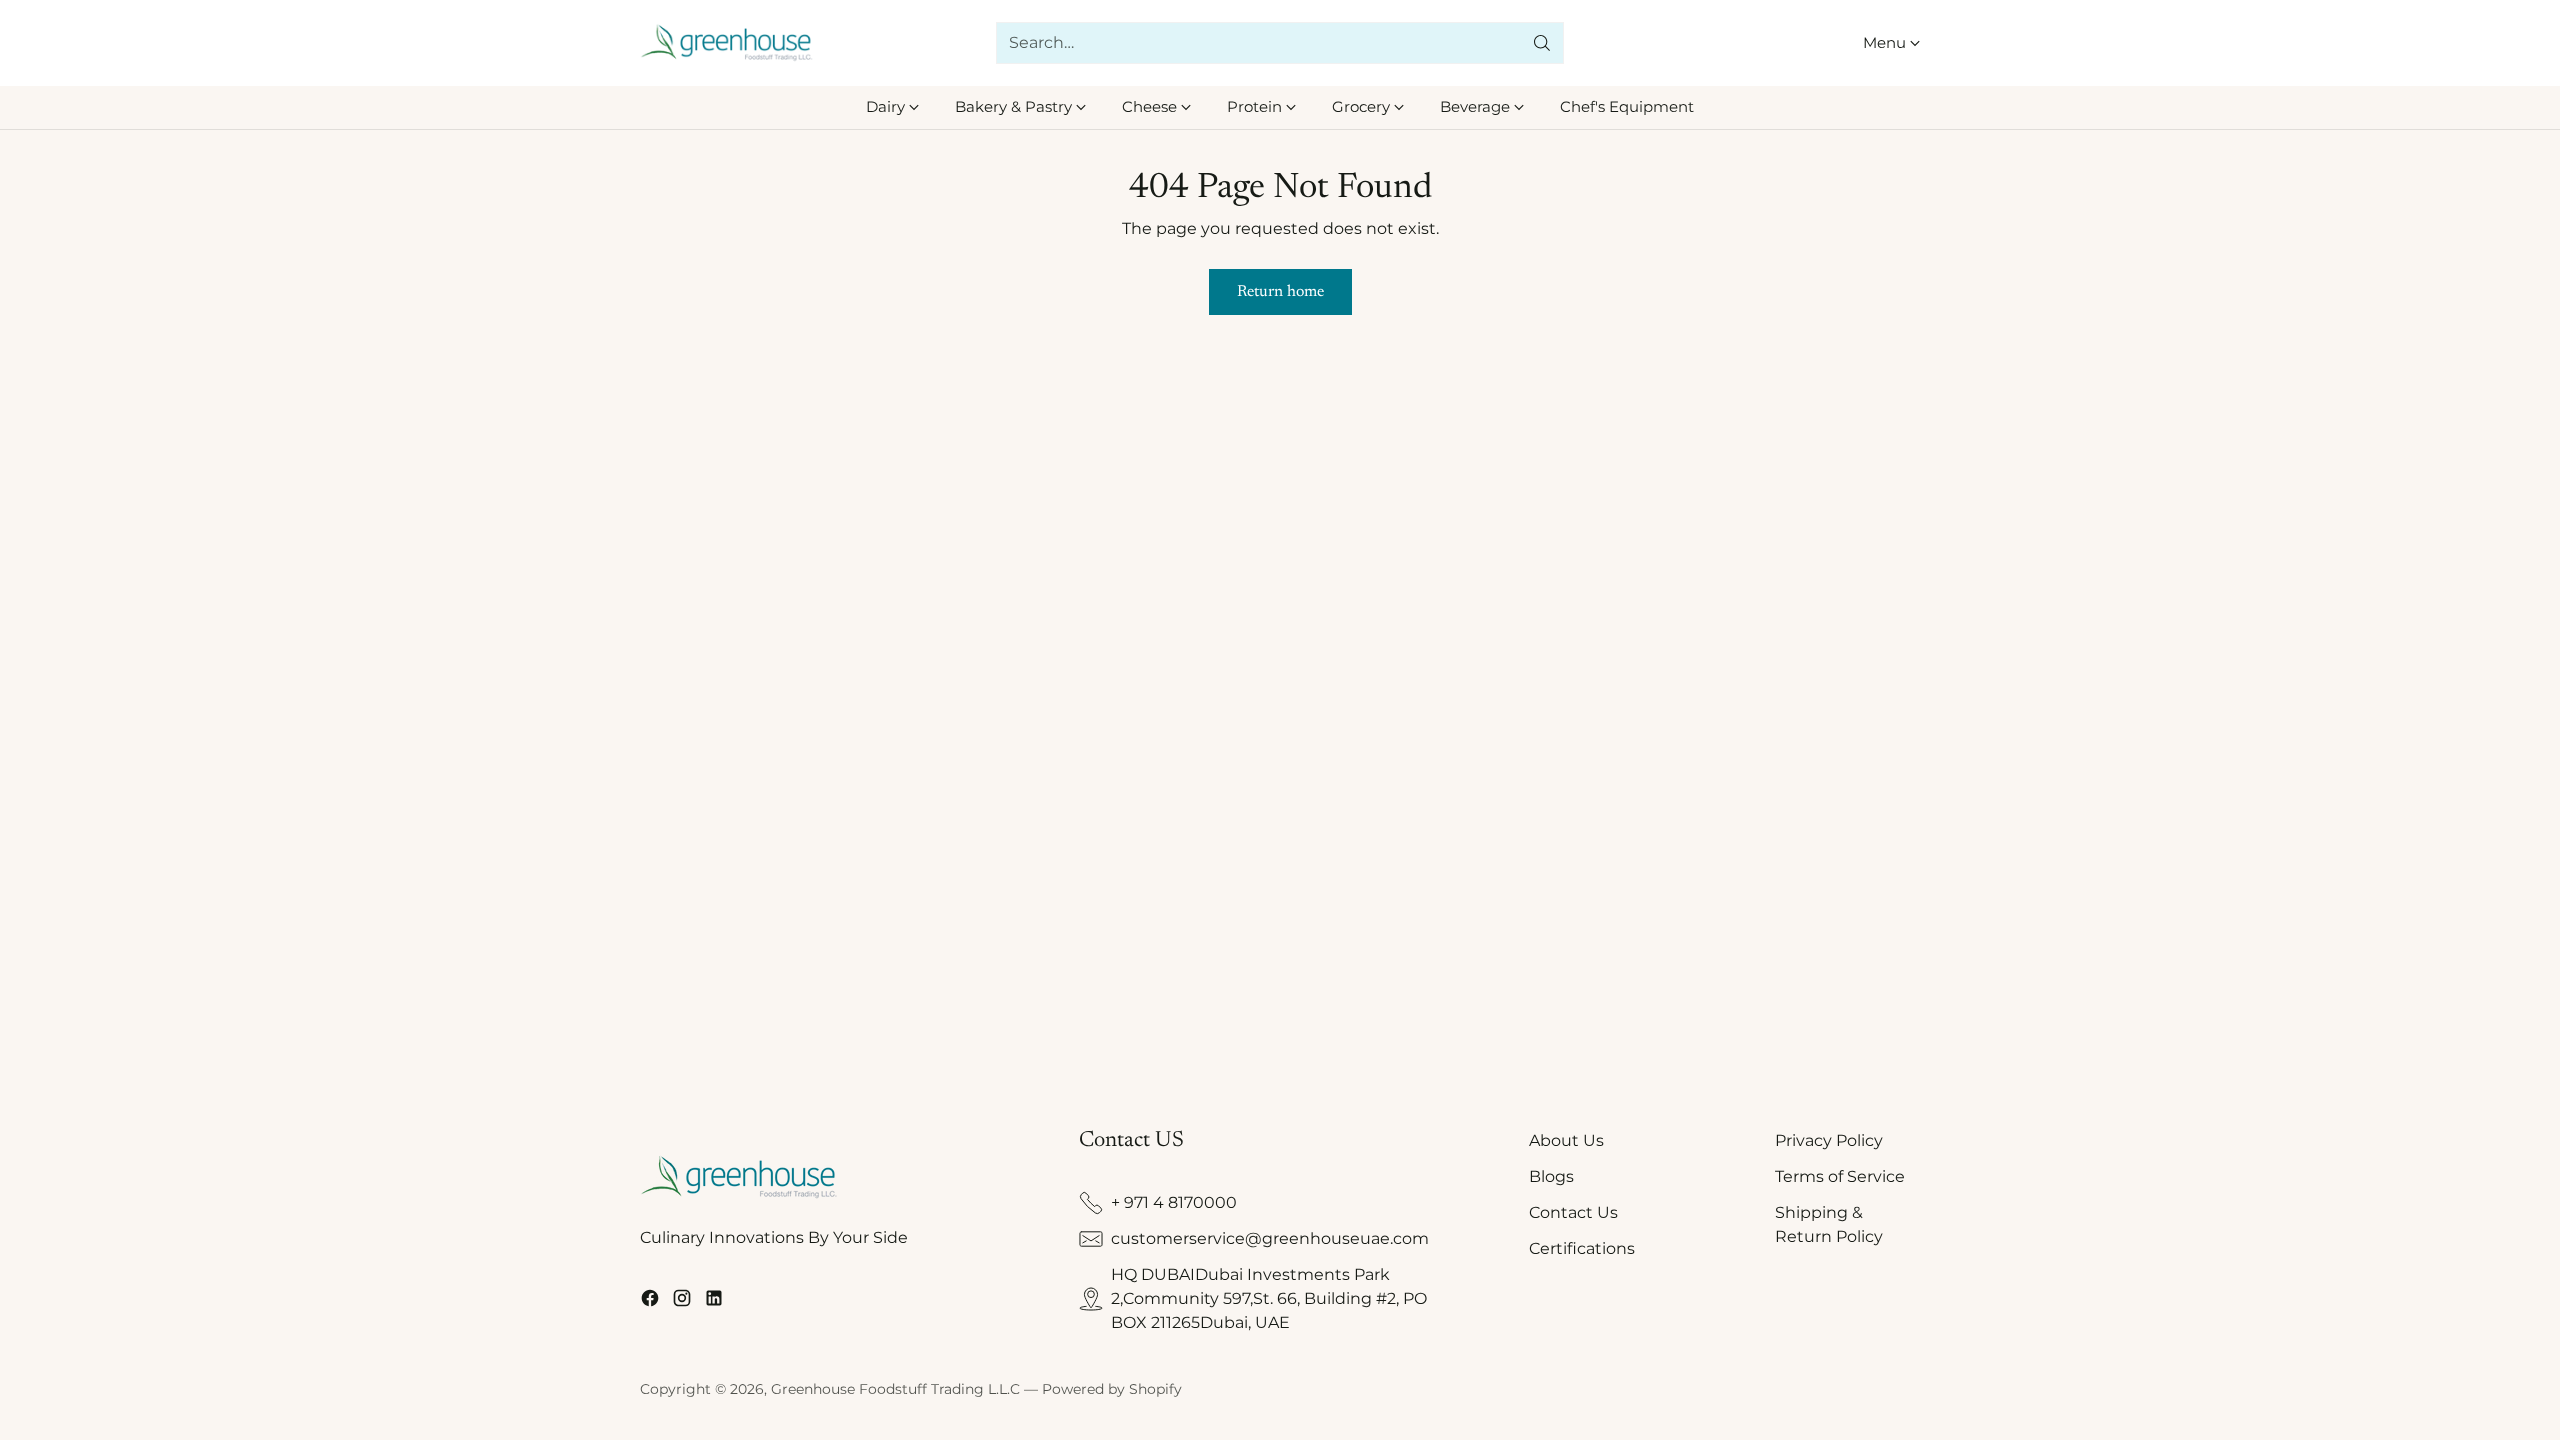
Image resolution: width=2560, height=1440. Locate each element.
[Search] (1542, 43)
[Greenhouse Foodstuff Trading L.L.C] (727, 43)
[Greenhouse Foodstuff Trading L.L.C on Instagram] (682, 1301)
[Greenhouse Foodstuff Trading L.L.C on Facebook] (650, 1301)
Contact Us (1573, 1212)
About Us (1566, 1140)
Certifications (1582, 1248)
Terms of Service (1840, 1176)
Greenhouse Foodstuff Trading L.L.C (895, 1389)
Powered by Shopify (1112, 1389)
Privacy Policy (1829, 1140)
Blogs (1551, 1176)
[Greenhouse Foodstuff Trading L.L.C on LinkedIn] (714, 1301)
